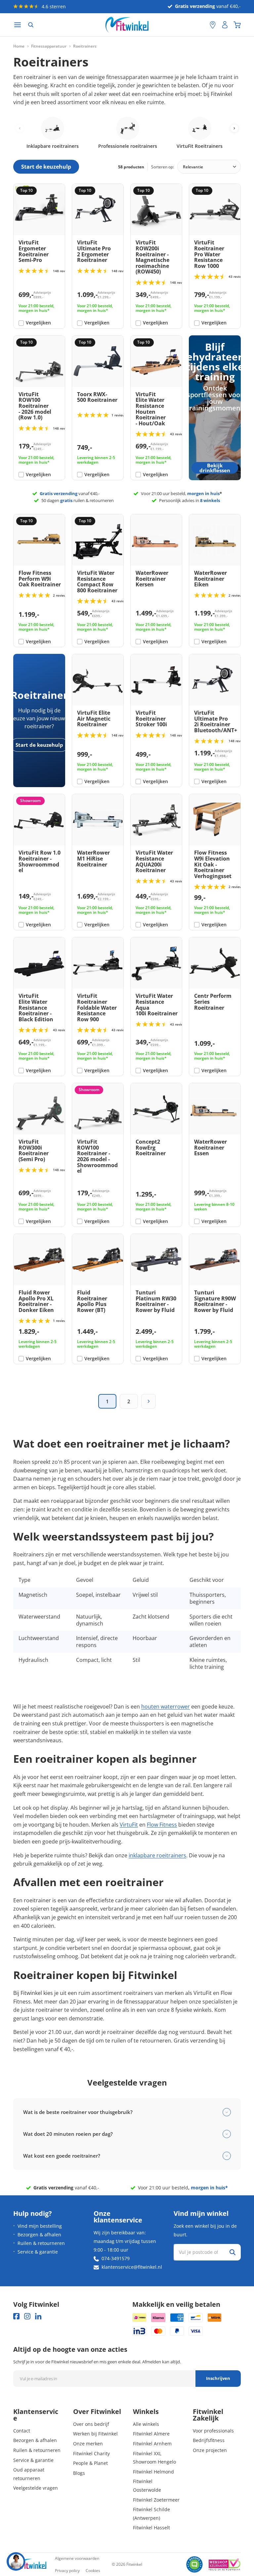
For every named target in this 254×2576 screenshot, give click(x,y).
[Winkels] (213, 25)
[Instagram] (27, 2316)
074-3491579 (116, 2258)
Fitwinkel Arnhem (152, 2444)
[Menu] (18, 25)
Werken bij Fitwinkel (95, 2434)
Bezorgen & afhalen (39, 2235)
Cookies (93, 2571)
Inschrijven (218, 2378)
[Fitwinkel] (30, 2565)
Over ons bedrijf (91, 2424)
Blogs (79, 2473)
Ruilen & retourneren (41, 2243)
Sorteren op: (163, 167)
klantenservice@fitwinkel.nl (132, 2267)
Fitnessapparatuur (49, 46)
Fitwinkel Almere (151, 2434)
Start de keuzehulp (39, 745)
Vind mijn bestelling (40, 2226)
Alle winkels (146, 2424)
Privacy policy (67, 2571)
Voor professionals (213, 2431)
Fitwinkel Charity (91, 2453)
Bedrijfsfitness (209, 2440)
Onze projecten (210, 2450)
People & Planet (90, 2463)
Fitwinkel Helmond (153, 2472)
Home (19, 46)
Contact (22, 2431)
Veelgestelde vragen (36, 2488)
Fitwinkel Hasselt (151, 2528)
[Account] (225, 25)
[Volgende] (148, 1401)
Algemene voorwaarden (77, 2558)
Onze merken (88, 2444)
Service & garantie (38, 2252)
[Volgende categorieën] (234, 128)
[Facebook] (16, 2316)
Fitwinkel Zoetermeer (156, 2500)
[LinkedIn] (38, 2316)
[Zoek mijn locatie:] (201, 25)
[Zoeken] (31, 25)
